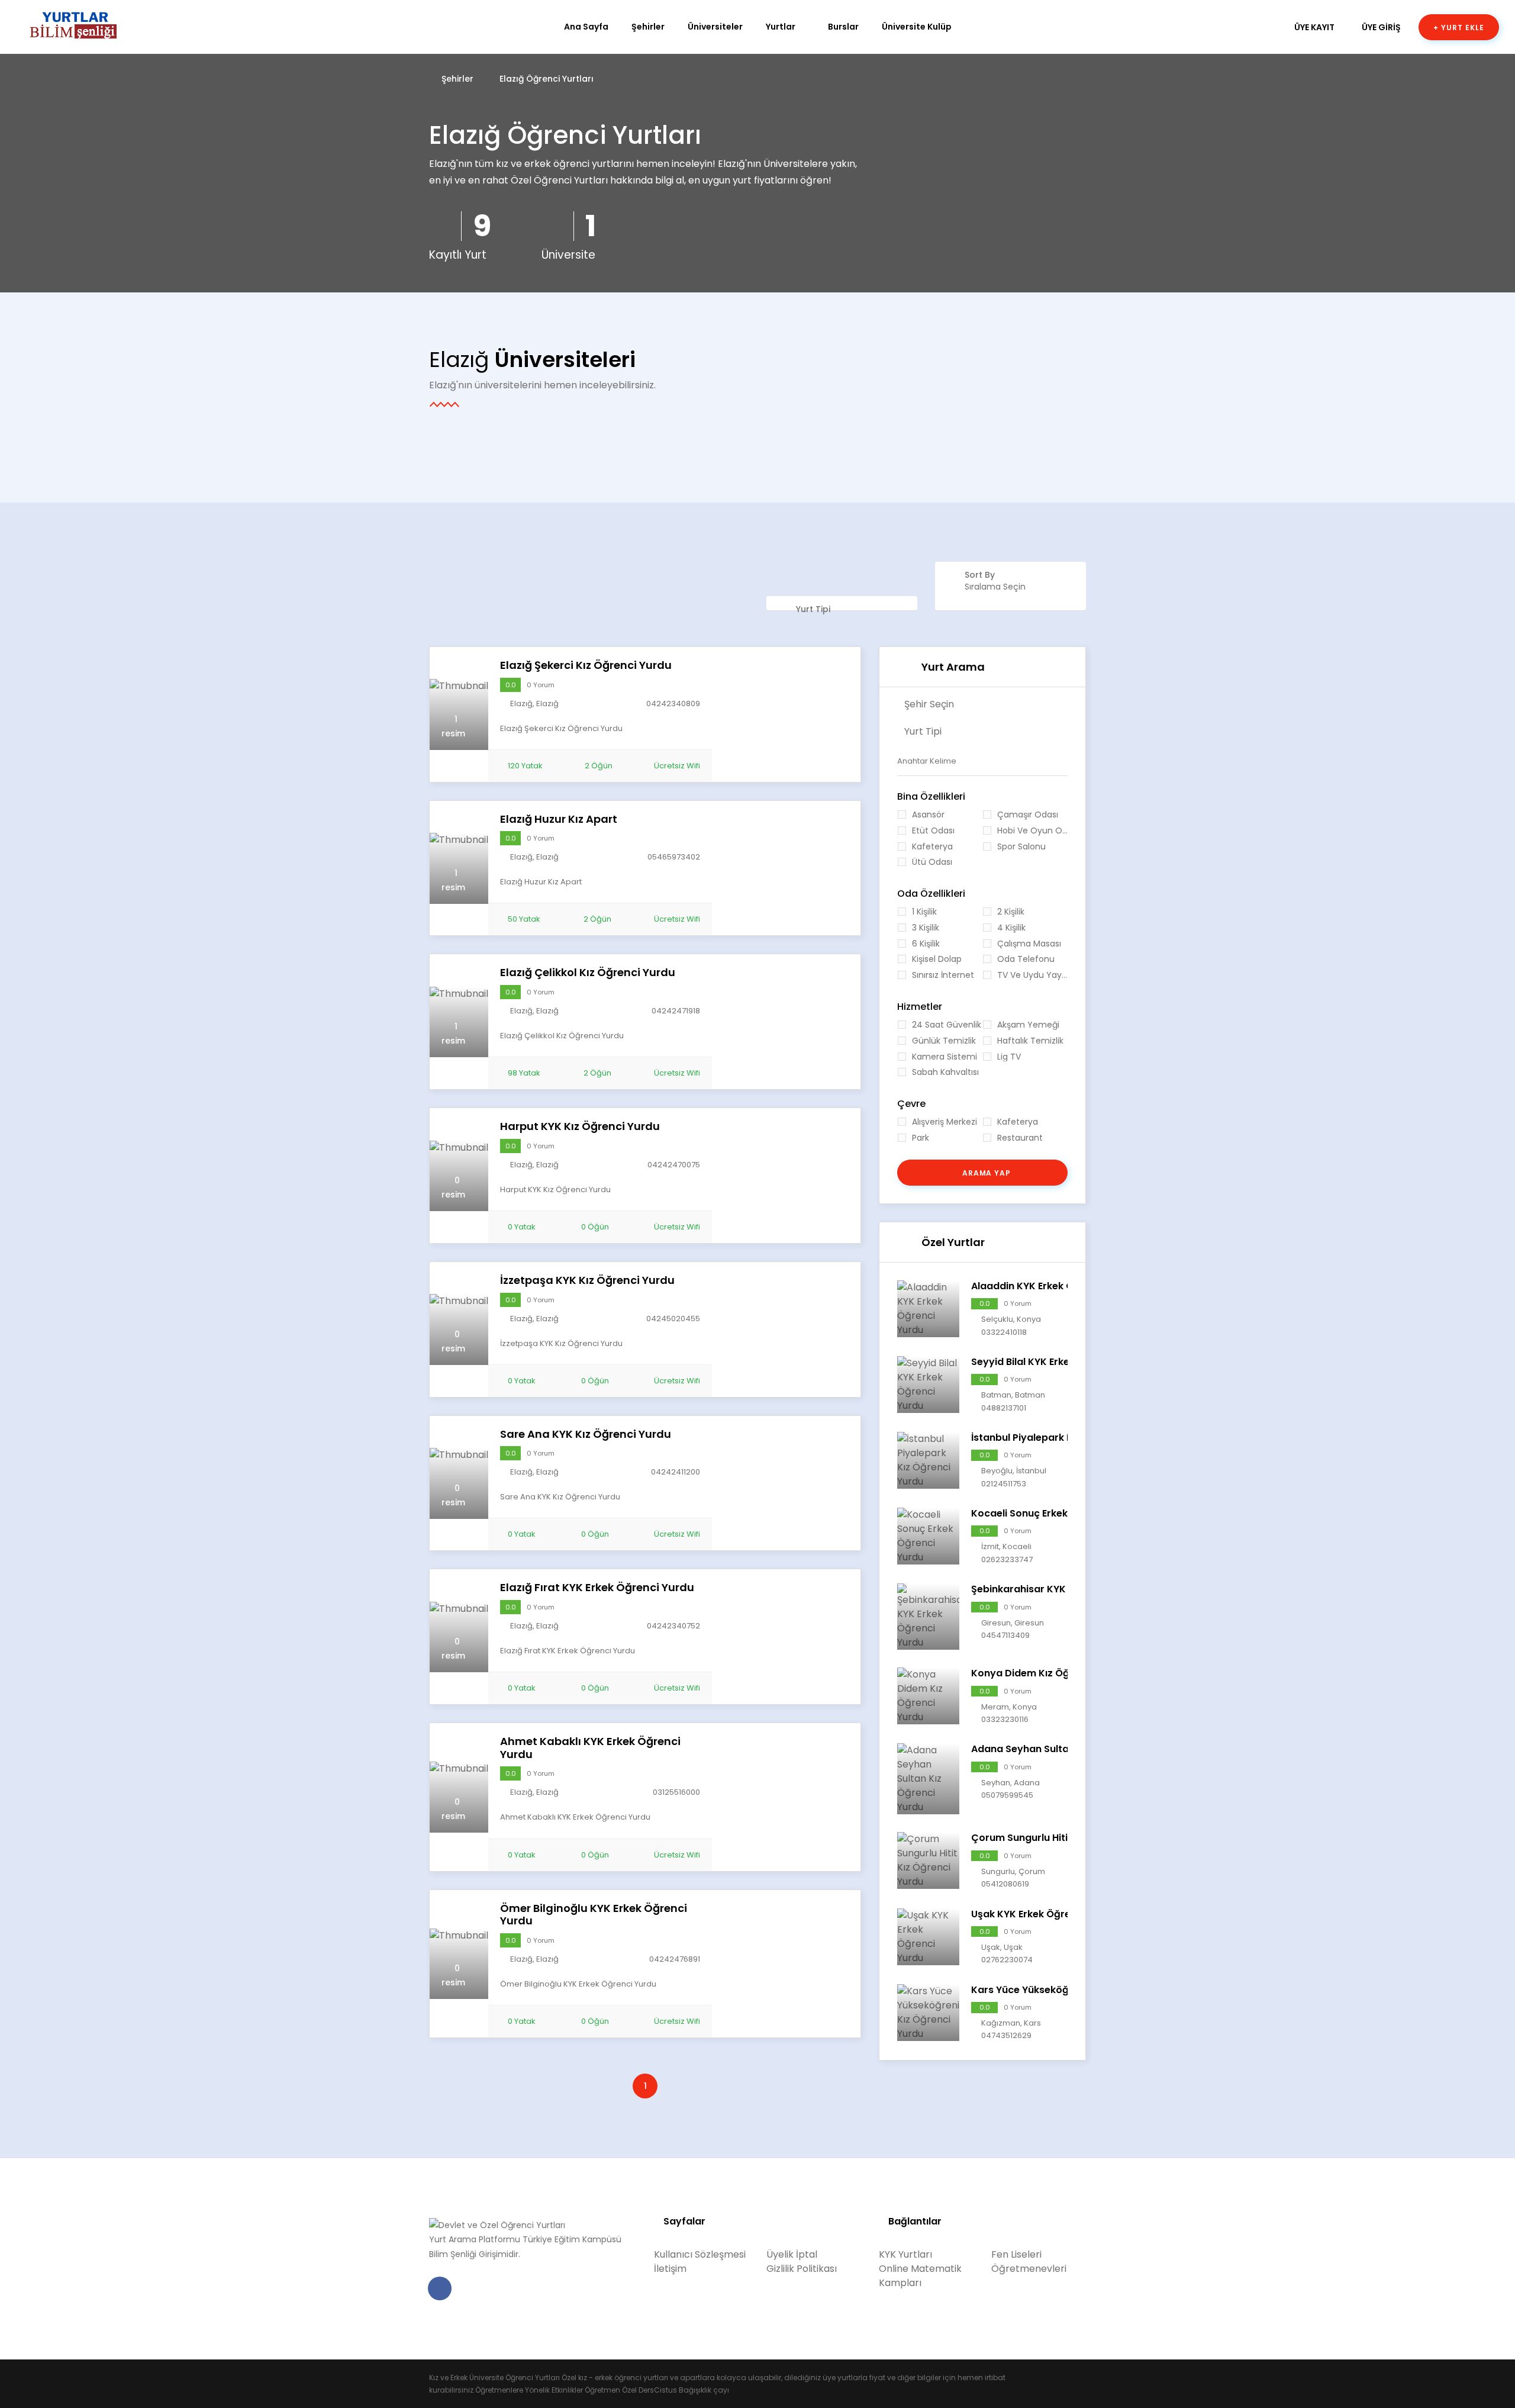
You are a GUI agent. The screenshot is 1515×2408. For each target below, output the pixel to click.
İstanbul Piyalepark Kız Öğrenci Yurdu (1062, 1438)
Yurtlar (781, 27)
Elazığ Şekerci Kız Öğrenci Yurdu (586, 665)
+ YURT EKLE (1459, 28)
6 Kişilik (926, 944)
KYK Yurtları (905, 2254)
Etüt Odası (933, 831)
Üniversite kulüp (917, 27)
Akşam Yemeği (1028, 1025)
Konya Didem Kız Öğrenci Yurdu (1048, 1673)
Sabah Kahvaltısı (945, 1072)
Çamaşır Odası (1028, 815)
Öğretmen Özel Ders (619, 2390)
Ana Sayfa (586, 27)
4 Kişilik (1011, 928)
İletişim (670, 2269)
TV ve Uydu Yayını (1032, 975)
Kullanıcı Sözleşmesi (700, 2254)
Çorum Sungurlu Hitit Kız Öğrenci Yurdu (1066, 1838)
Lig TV (1009, 1057)
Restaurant (1020, 1138)
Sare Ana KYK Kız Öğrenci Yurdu (586, 1434)
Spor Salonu (1021, 847)
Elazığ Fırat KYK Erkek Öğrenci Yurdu (597, 1588)
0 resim (453, 1187)
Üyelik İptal (792, 2254)
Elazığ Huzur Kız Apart (559, 819)
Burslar (843, 27)
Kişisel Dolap (937, 959)
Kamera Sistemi (945, 1057)
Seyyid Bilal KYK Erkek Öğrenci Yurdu (1059, 1362)
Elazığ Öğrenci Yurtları (547, 79)
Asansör (928, 815)
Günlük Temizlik (944, 1041)
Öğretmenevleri (1029, 2269)
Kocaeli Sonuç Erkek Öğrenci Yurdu (1055, 1513)
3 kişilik (926, 928)
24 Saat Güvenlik (947, 1025)
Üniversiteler (715, 27)
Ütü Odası (932, 862)
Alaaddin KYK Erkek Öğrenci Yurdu (1053, 1286)
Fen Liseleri (1016, 2254)
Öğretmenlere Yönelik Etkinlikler (529, 2390)
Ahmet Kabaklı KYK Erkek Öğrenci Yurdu (590, 1748)
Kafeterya (932, 847)
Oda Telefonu (1026, 959)
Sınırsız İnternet (943, 975)
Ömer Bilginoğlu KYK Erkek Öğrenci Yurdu (594, 1915)
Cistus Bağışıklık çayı (692, 2390)
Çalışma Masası (1029, 944)
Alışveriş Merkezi (945, 1122)
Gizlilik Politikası (802, 2269)
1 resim (453, 726)
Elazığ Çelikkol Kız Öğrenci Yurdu (588, 973)
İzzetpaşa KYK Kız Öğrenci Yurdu (587, 1280)
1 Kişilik (924, 912)
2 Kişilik (1011, 912)
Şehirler (648, 27)
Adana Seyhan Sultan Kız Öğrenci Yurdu (1067, 1749)
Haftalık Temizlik (1030, 1041)
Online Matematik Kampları (920, 2276)
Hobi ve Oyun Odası (1032, 831)
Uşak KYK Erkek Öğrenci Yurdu (1043, 1914)
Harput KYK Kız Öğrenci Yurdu (580, 1126)
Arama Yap (986, 1173)
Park (921, 1138)
